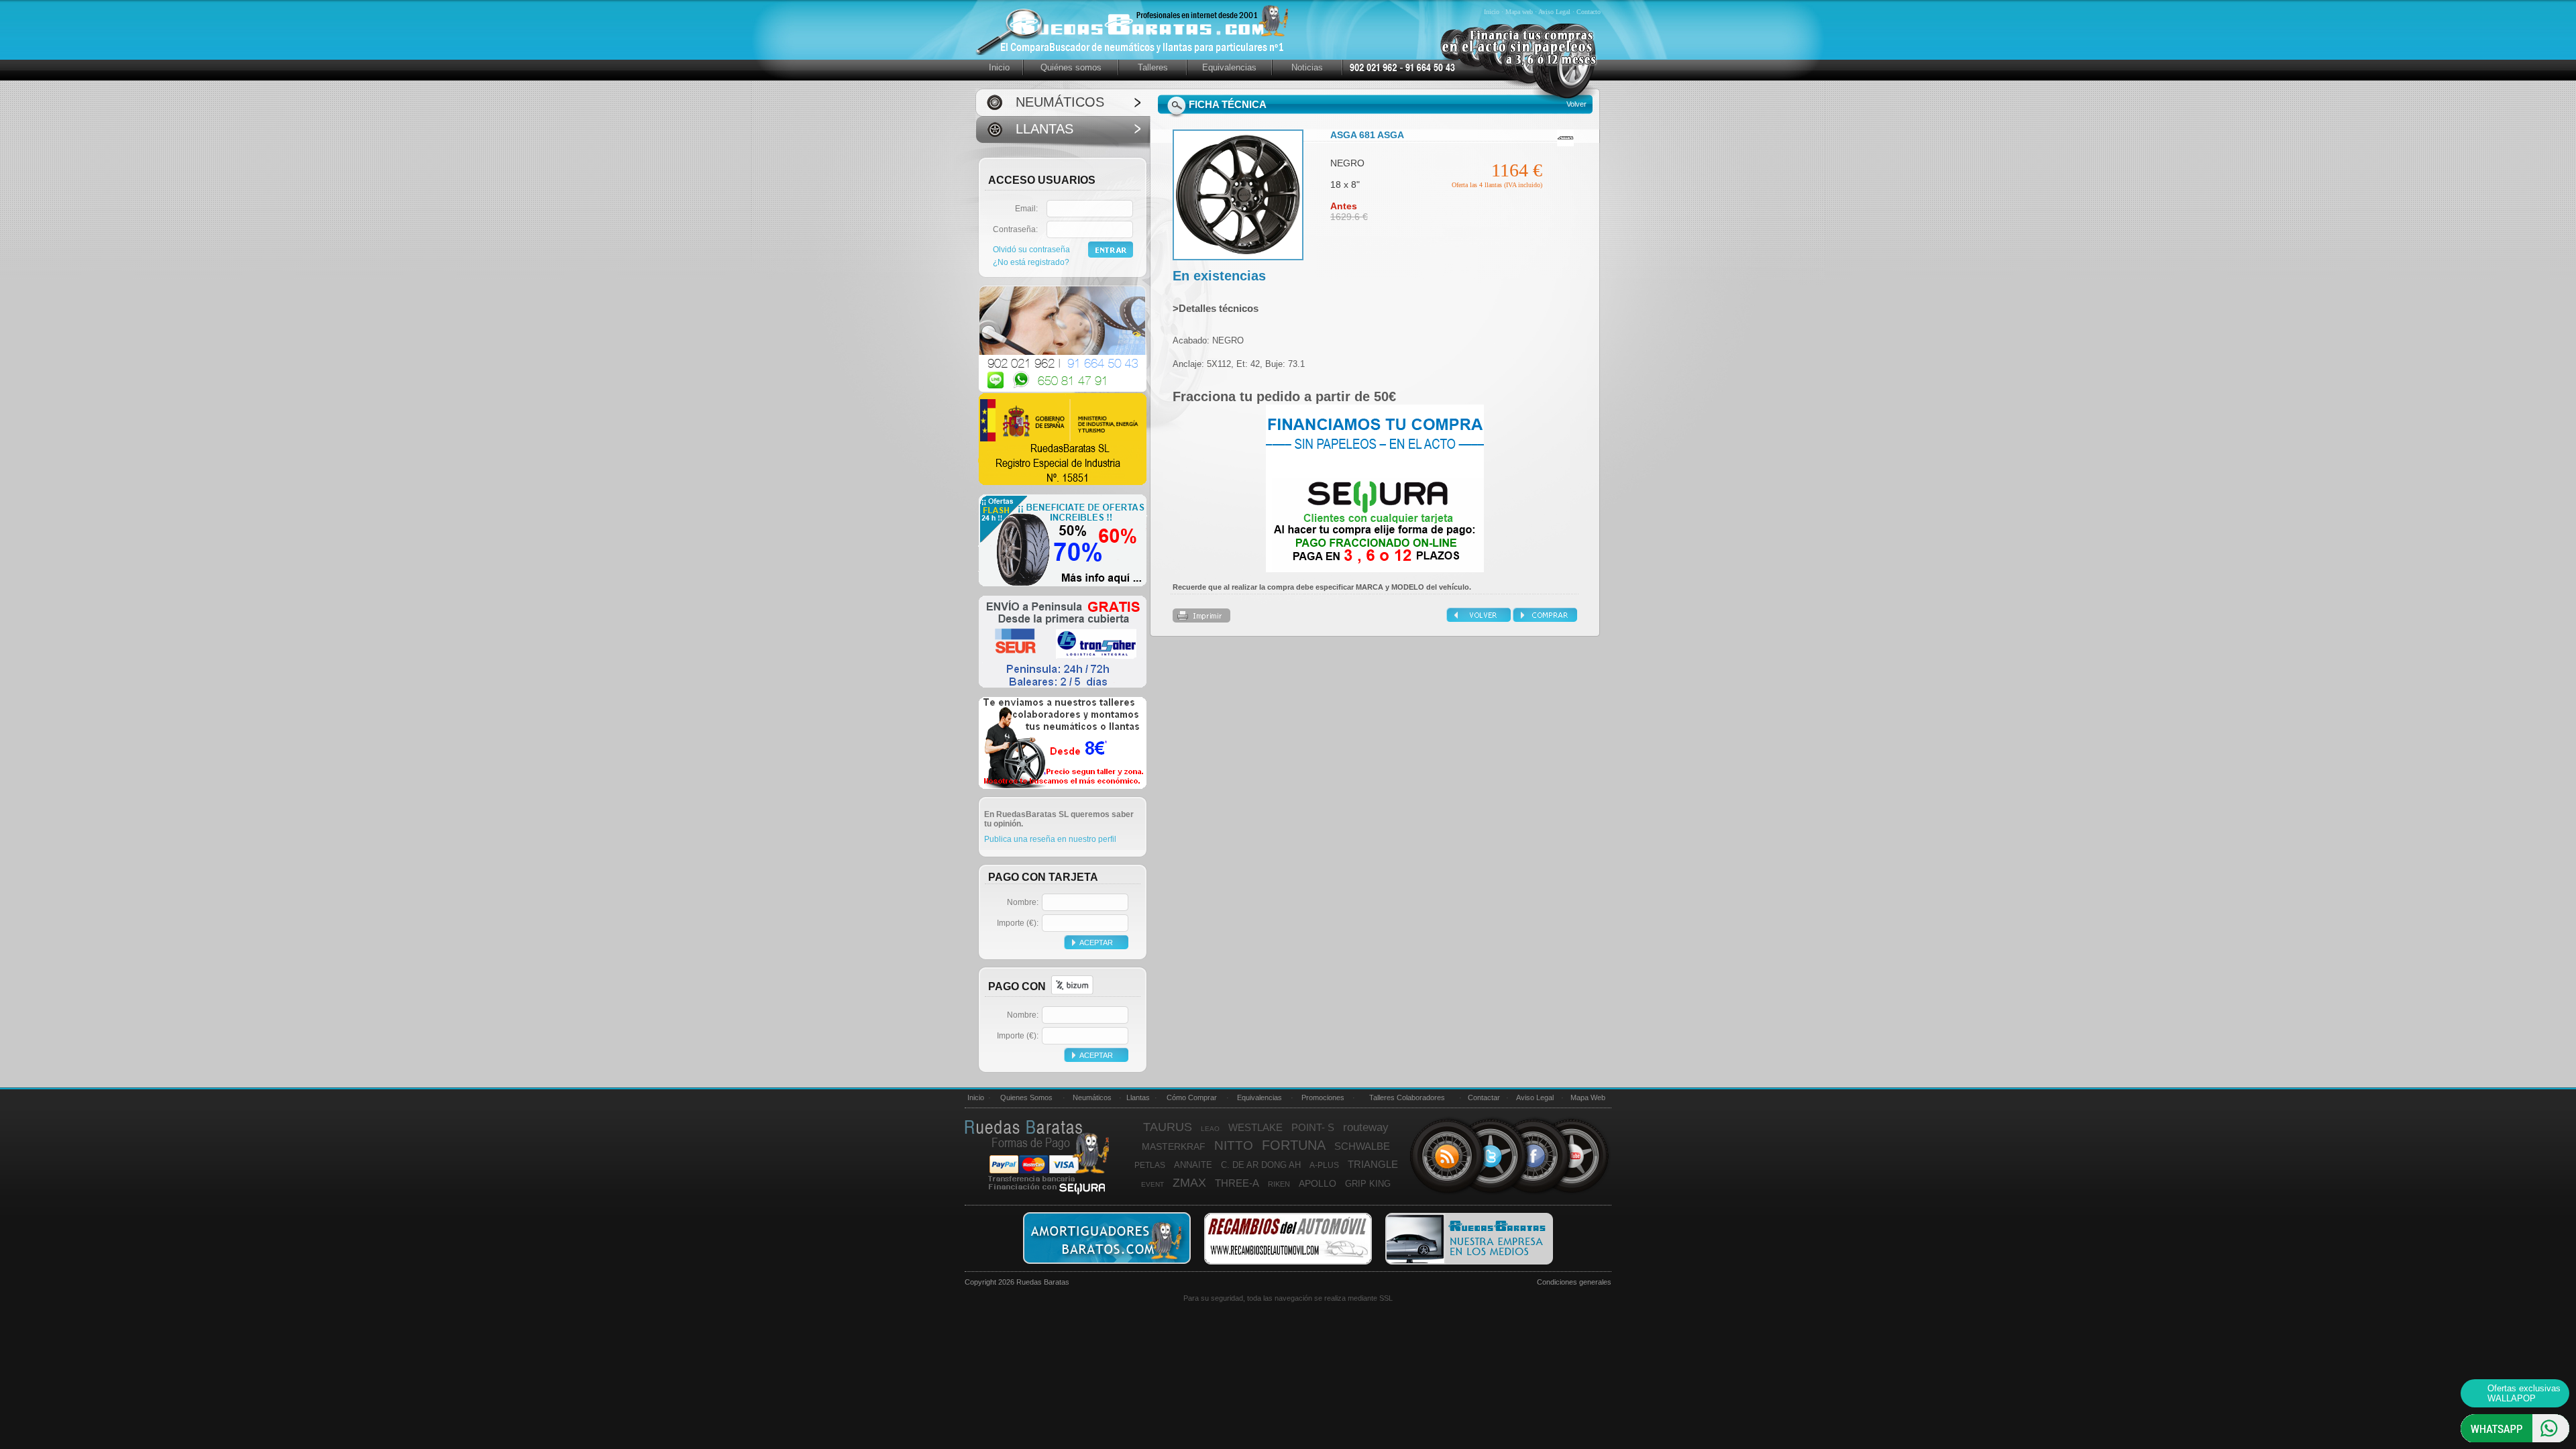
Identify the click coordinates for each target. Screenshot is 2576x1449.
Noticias (1307, 67)
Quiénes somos (1071, 67)
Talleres (1153, 67)
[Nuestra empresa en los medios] (1469, 1263)
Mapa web (1520, 12)
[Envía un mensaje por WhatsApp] (2515, 1440)
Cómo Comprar (1192, 1097)
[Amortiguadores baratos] (1107, 1263)
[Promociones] (1063, 584)
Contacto (1589, 12)
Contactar (1484, 1097)
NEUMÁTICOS (1060, 102)
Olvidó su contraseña (1031, 250)
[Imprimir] (1201, 620)
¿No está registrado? (1031, 262)
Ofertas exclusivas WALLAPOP (2524, 1393)
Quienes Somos (1026, 1097)
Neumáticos (1092, 1097)
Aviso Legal (1555, 12)
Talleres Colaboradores (1407, 1097)
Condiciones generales (1574, 1282)
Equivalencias (1229, 67)
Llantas (1138, 1097)
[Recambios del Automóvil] (1288, 1263)
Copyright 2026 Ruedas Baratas (1017, 1282)
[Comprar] (1545, 619)
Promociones (1323, 1097)
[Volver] (1480, 619)
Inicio (1493, 12)
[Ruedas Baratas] (1519, 101)
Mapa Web (1588, 1097)
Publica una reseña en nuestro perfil (1050, 839)
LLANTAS (1044, 129)
